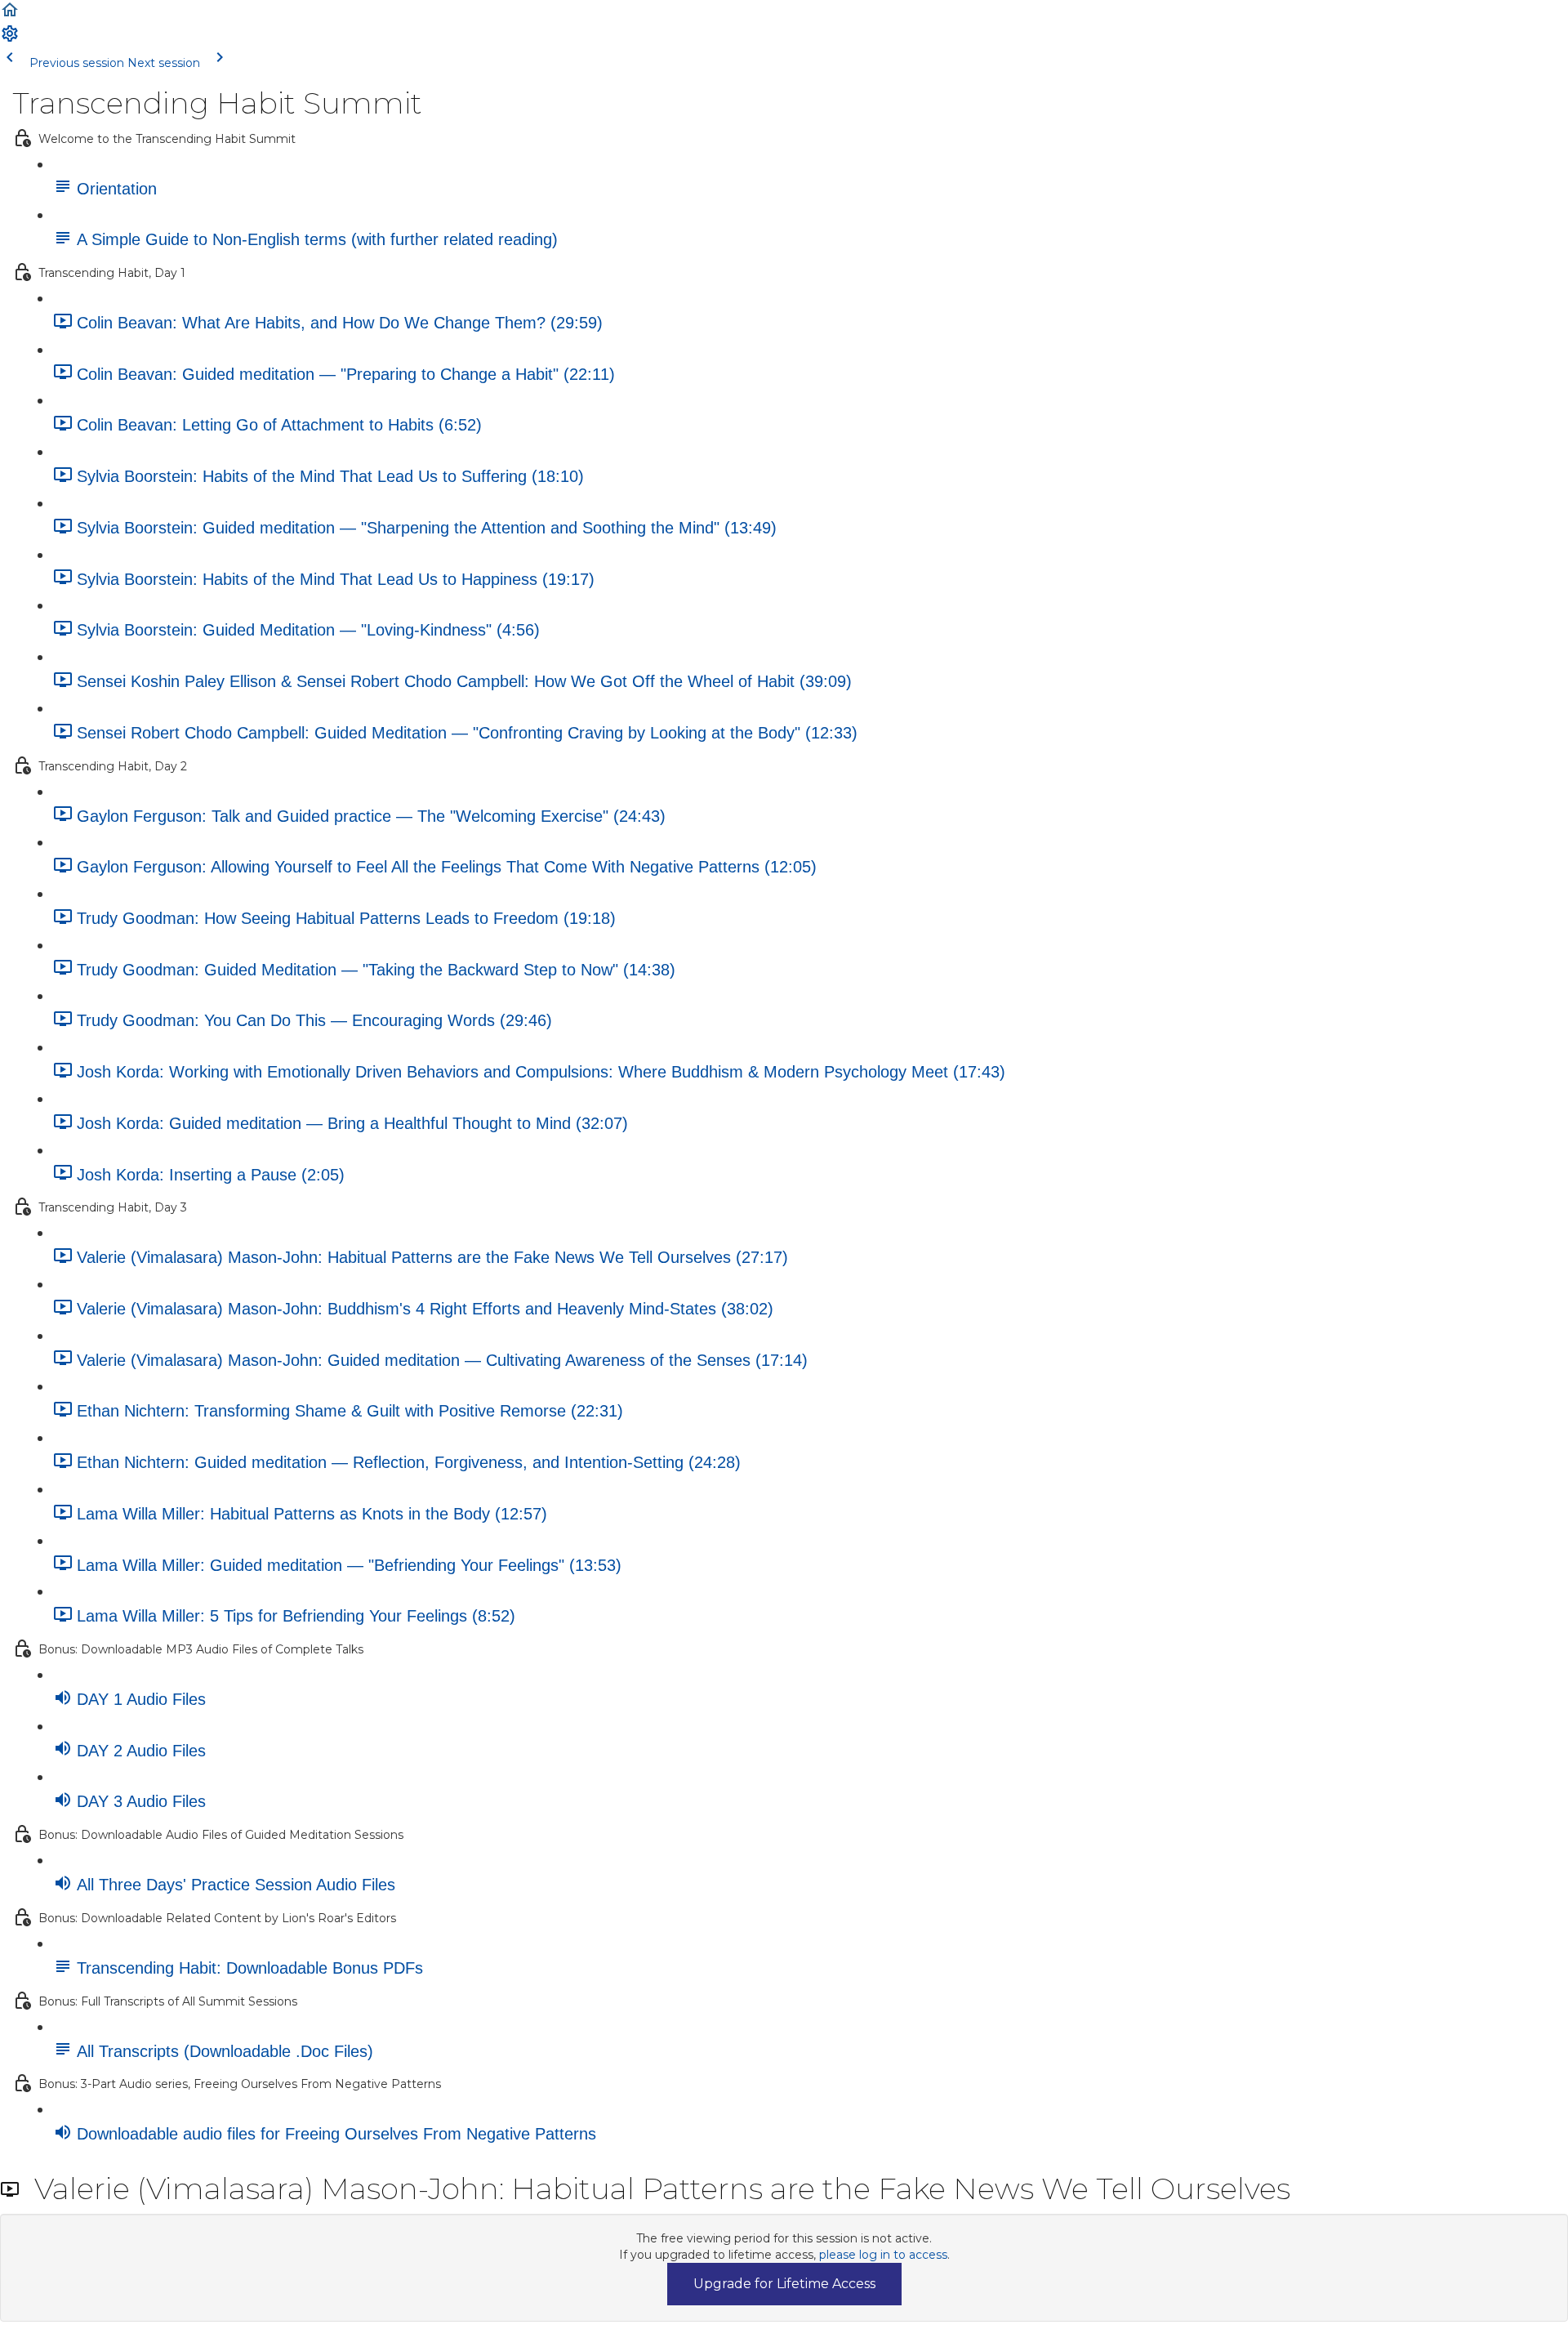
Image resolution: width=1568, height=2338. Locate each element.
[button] (10, 16)
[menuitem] (10, 39)
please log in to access (883, 2255)
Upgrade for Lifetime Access (784, 2284)
